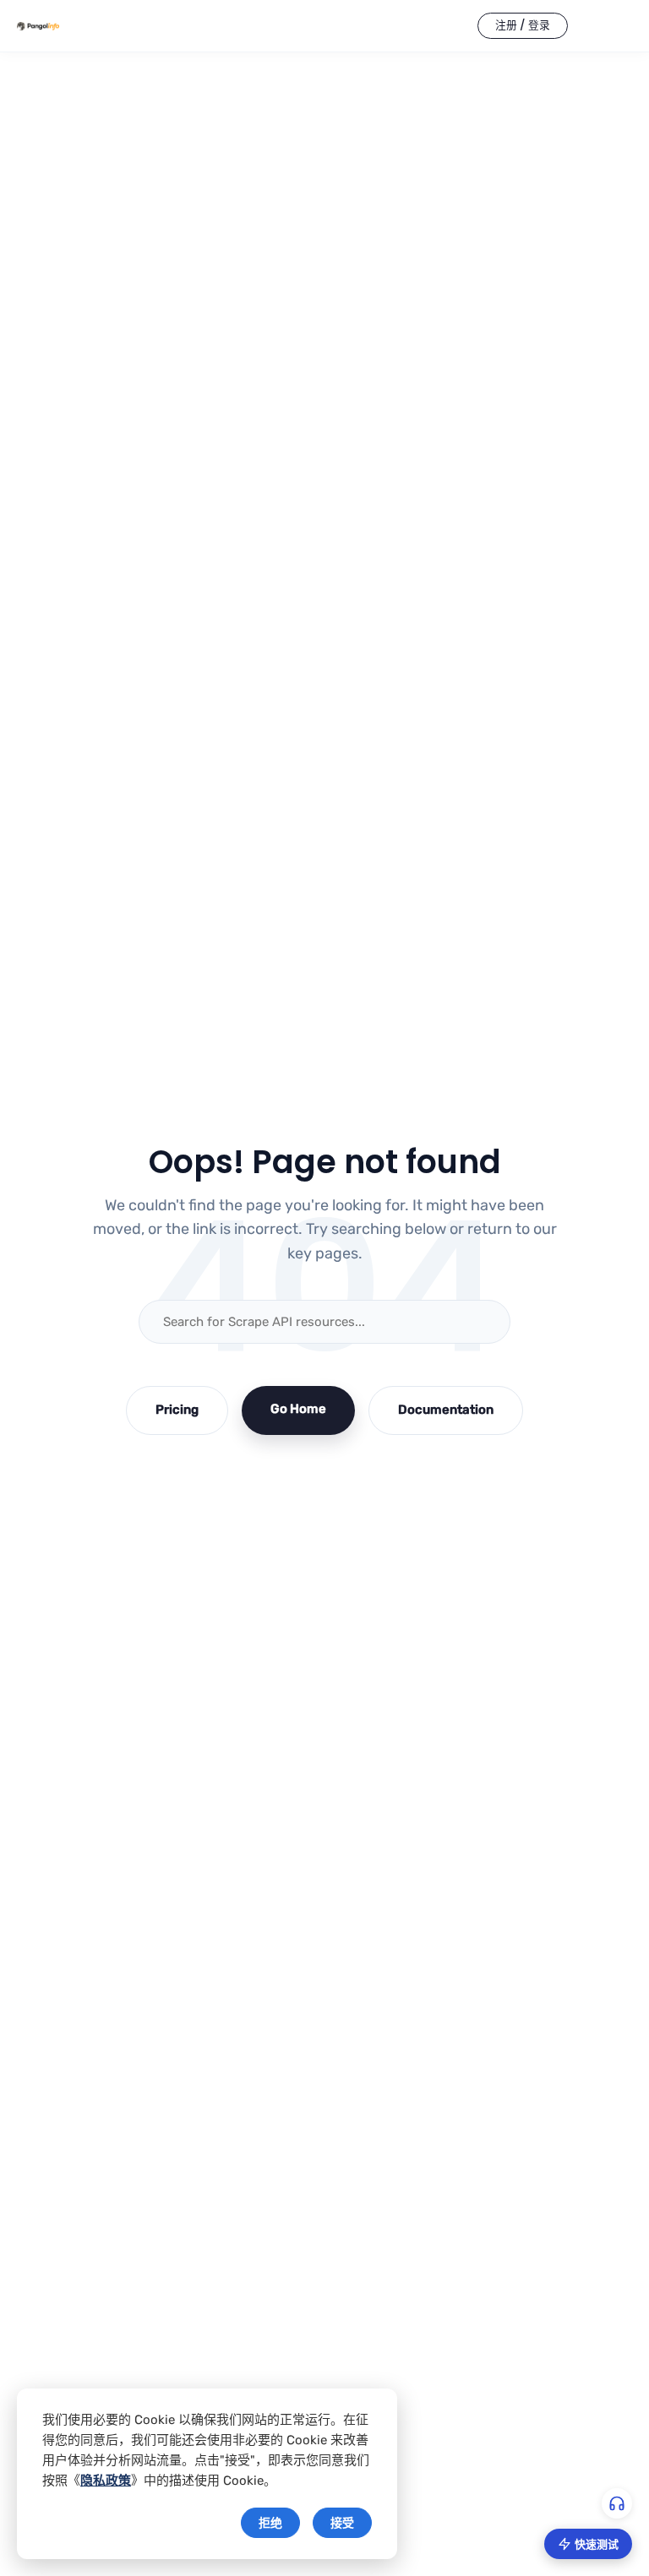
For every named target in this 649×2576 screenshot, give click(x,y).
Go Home (298, 1409)
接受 (342, 2523)
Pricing (177, 1410)
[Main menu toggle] (615, 26)
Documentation (446, 1410)
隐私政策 (106, 2481)
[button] (523, 26)
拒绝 (270, 2523)
